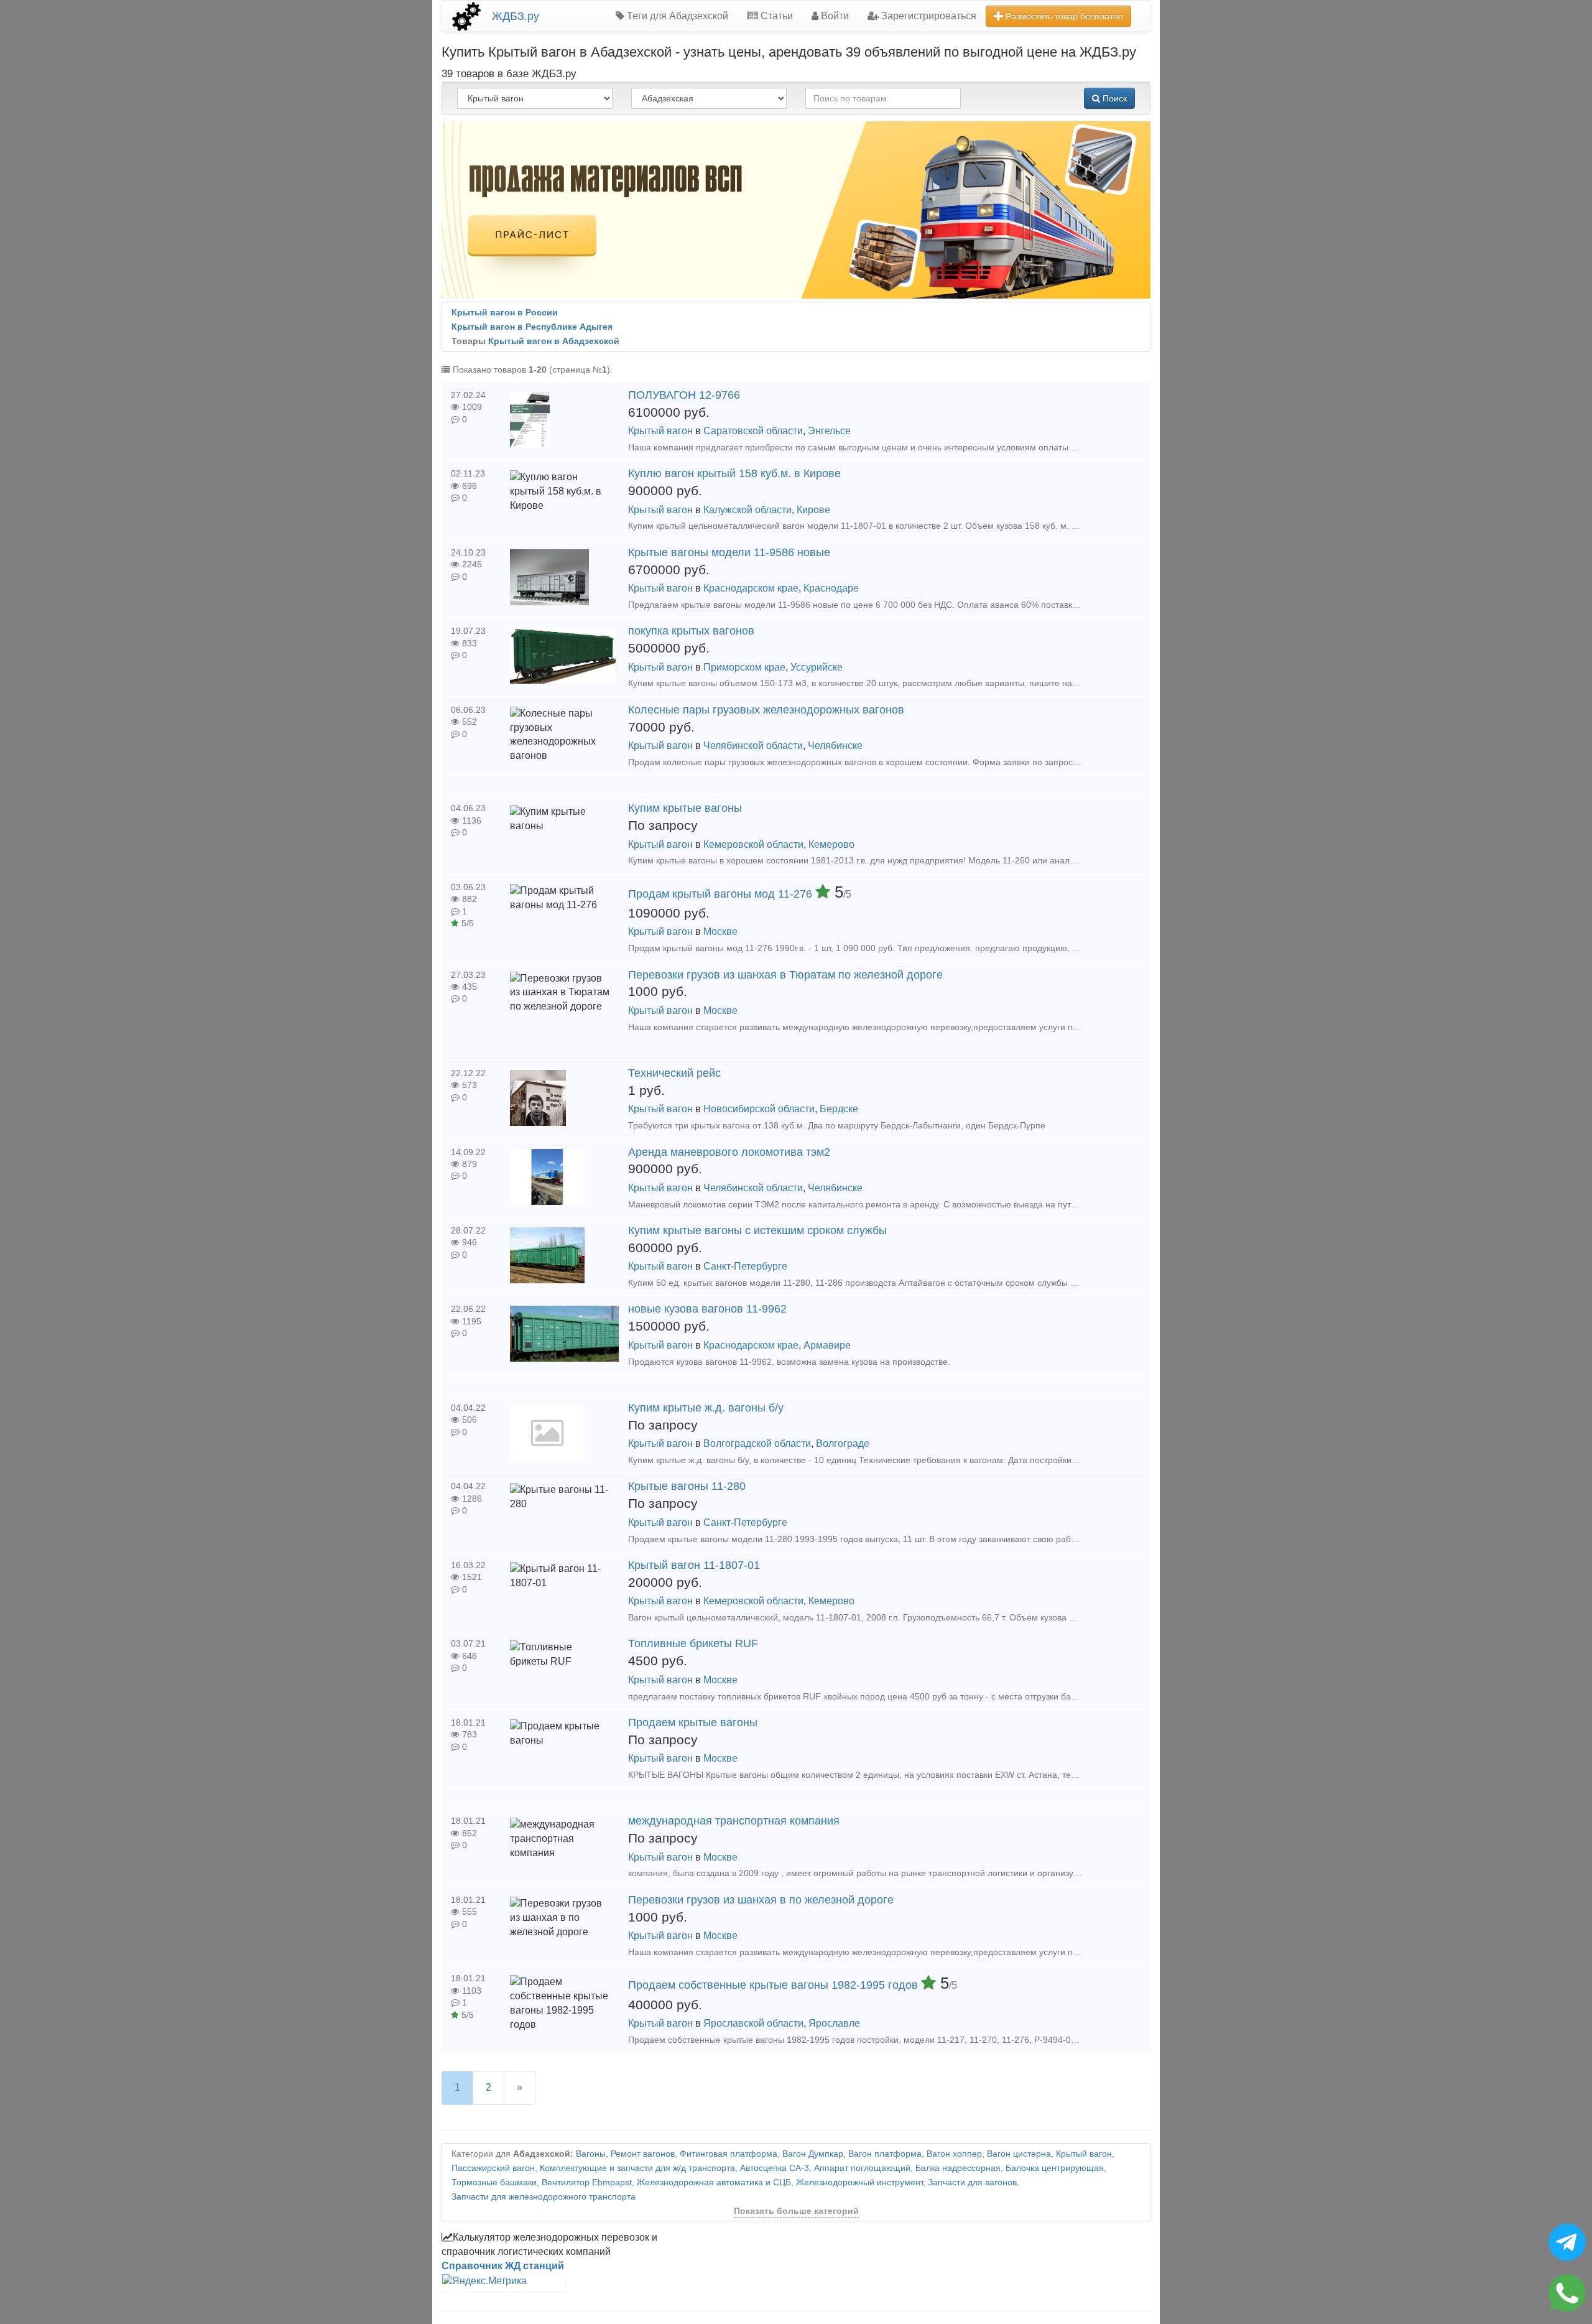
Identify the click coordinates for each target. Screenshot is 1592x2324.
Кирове (813, 510)
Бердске (839, 1109)
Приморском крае (744, 667)
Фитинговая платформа (729, 2154)
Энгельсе (829, 431)
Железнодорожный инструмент (859, 2182)
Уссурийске (817, 667)
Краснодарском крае (751, 588)
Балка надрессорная (958, 2168)
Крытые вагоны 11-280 (687, 1486)
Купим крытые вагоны (685, 808)
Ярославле (834, 2023)
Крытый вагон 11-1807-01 (694, 1565)
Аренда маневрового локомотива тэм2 (729, 1152)
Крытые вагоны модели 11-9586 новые (729, 552)
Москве (720, 932)
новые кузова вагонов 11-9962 (707, 1309)
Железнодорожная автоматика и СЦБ (714, 2182)
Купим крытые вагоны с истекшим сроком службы (757, 1230)
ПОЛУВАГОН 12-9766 (684, 395)
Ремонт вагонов (643, 2154)
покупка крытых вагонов (691, 631)
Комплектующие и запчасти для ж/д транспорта (637, 2168)
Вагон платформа (885, 2154)
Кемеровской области (753, 844)
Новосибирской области (759, 1109)
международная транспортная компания (734, 1821)
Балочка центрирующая (1055, 2168)
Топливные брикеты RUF (693, 1643)
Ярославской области (753, 2023)
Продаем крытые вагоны (693, 1722)
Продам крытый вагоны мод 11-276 (722, 894)
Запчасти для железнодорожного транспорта (544, 2197)
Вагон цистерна (1019, 2154)
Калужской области (747, 510)
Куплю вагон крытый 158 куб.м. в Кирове (734, 473)
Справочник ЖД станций (503, 2266)
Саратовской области (753, 431)
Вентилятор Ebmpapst (587, 2182)
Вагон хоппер (954, 2154)
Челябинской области (753, 746)
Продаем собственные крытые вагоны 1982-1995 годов (775, 1985)
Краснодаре (831, 588)
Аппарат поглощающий (862, 2168)
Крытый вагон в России (505, 313)
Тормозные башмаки (494, 2182)
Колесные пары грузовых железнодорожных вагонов (766, 710)
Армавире (827, 1345)
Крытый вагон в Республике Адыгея (532, 327)
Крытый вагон (660, 431)
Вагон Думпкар (813, 2154)
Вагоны (591, 2154)
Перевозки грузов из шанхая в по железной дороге (761, 1900)
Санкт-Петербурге (745, 1266)
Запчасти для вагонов (972, 2182)
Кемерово (831, 844)
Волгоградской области (757, 1443)
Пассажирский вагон (493, 2168)
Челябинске (835, 746)
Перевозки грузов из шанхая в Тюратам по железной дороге (785, 975)
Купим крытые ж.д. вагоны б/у (706, 1408)
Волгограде (843, 1443)
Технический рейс (674, 1073)
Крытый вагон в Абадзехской (554, 341)
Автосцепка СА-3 (775, 2168)
